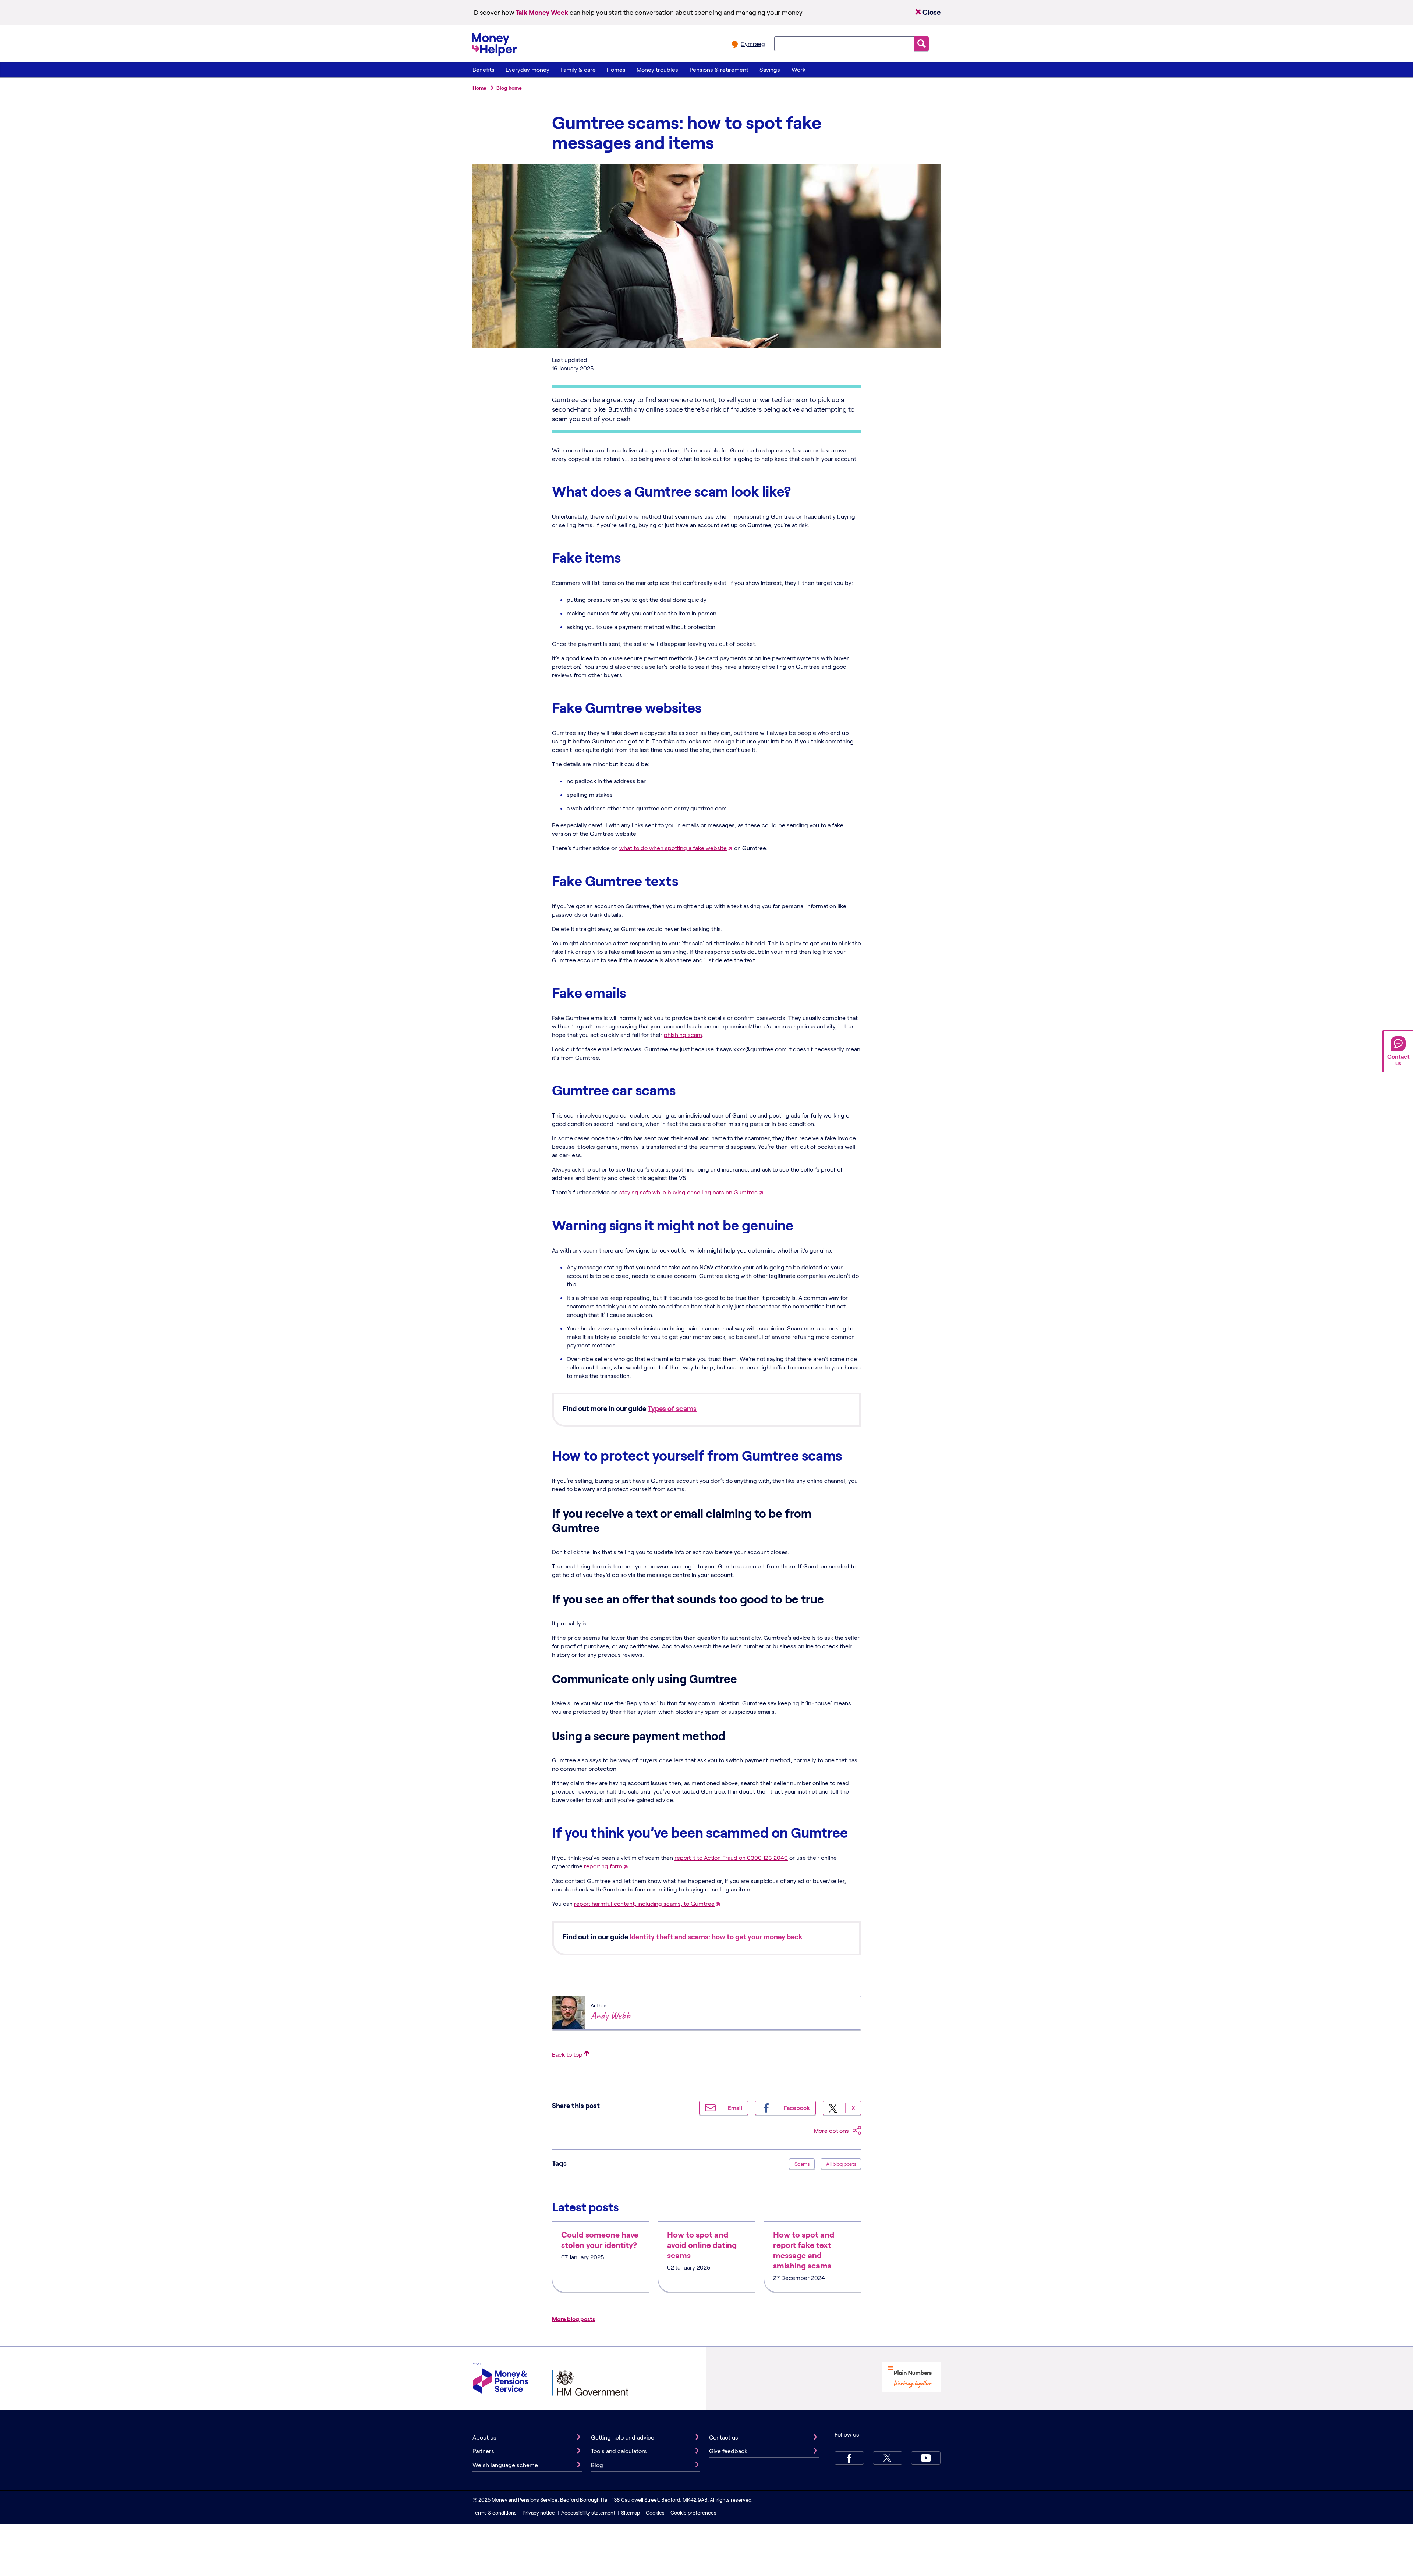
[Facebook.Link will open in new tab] (849, 2458)
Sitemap (631, 2513)
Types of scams (672, 1408)
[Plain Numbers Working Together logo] (911, 2378)
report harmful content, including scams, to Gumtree (644, 1903)
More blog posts (573, 2319)
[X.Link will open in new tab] (888, 2458)
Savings (770, 69)
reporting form (603, 1866)
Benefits (484, 69)
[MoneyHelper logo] (494, 43)
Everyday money (527, 69)
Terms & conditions (495, 2513)
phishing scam (683, 1035)
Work (798, 69)
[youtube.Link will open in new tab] (926, 2458)
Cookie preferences (693, 2513)
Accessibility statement (588, 2513)
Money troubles (657, 69)
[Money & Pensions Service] (500, 2379)
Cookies (655, 2513)
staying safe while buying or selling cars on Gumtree (688, 1192)
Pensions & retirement (719, 69)
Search (921, 44)
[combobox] (844, 44)
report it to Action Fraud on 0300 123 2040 (731, 1857)
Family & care (578, 69)
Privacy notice (539, 2513)
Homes (616, 69)
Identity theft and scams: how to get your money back (716, 1937)
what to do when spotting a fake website (673, 848)
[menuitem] (483, 70)
